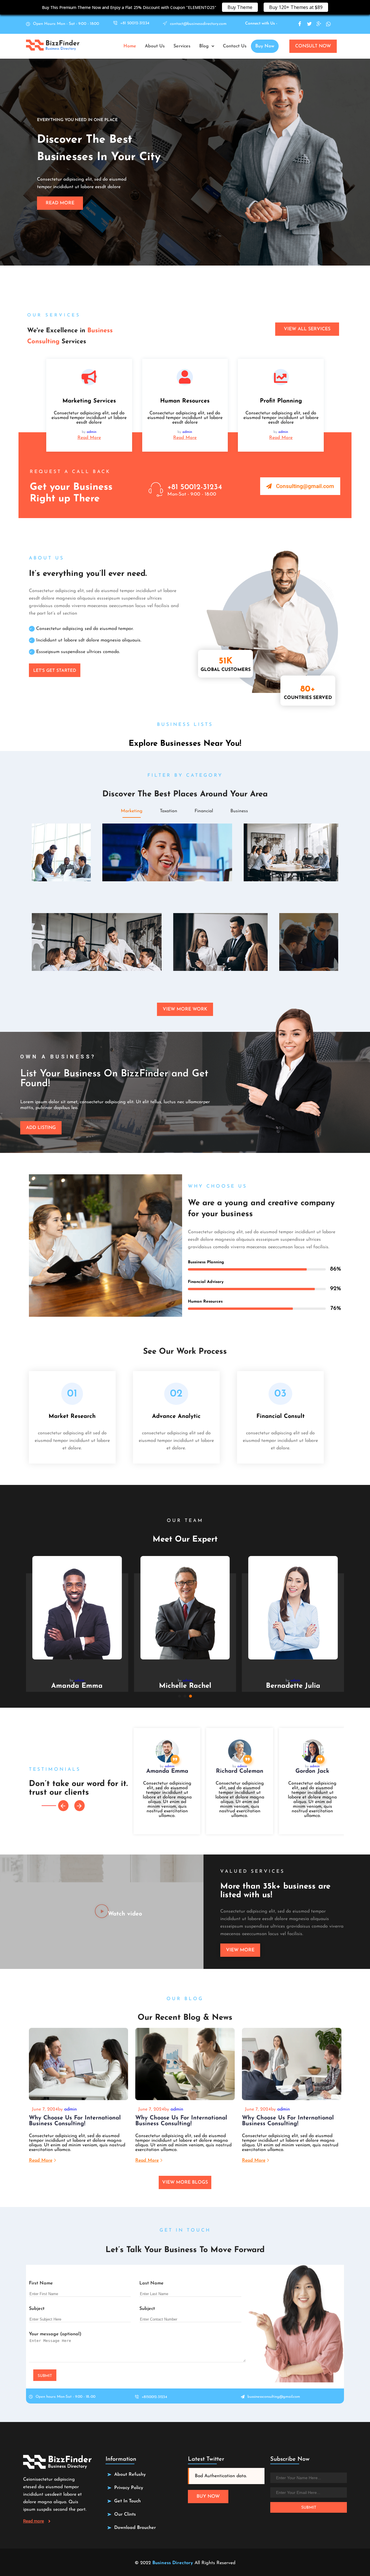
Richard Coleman (240, 1771)
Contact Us (235, 46)
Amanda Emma (77, 1686)
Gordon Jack (312, 1771)
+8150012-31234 (154, 2397)
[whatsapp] (328, 24)
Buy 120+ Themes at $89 (296, 7)
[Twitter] (309, 24)
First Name (41, 2283)
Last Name (151, 2283)
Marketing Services (89, 401)
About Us (155, 46)
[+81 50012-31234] (156, 489)
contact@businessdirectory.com (198, 24)
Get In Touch (127, 2501)
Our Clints (125, 2514)
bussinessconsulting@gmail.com (274, 2397)
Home (130, 46)
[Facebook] (300, 24)
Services (182, 46)
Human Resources (185, 401)
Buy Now (265, 46)
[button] (207, 46)
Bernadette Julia (293, 1686)
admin (92, 432)
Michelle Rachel (185, 1686)
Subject (37, 2309)
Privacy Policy (129, 2488)
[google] (319, 24)
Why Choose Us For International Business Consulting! (75, 2121)
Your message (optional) (55, 2334)
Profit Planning (281, 401)
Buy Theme (240, 7)
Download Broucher (135, 2528)
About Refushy (130, 2475)
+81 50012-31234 (135, 23)
